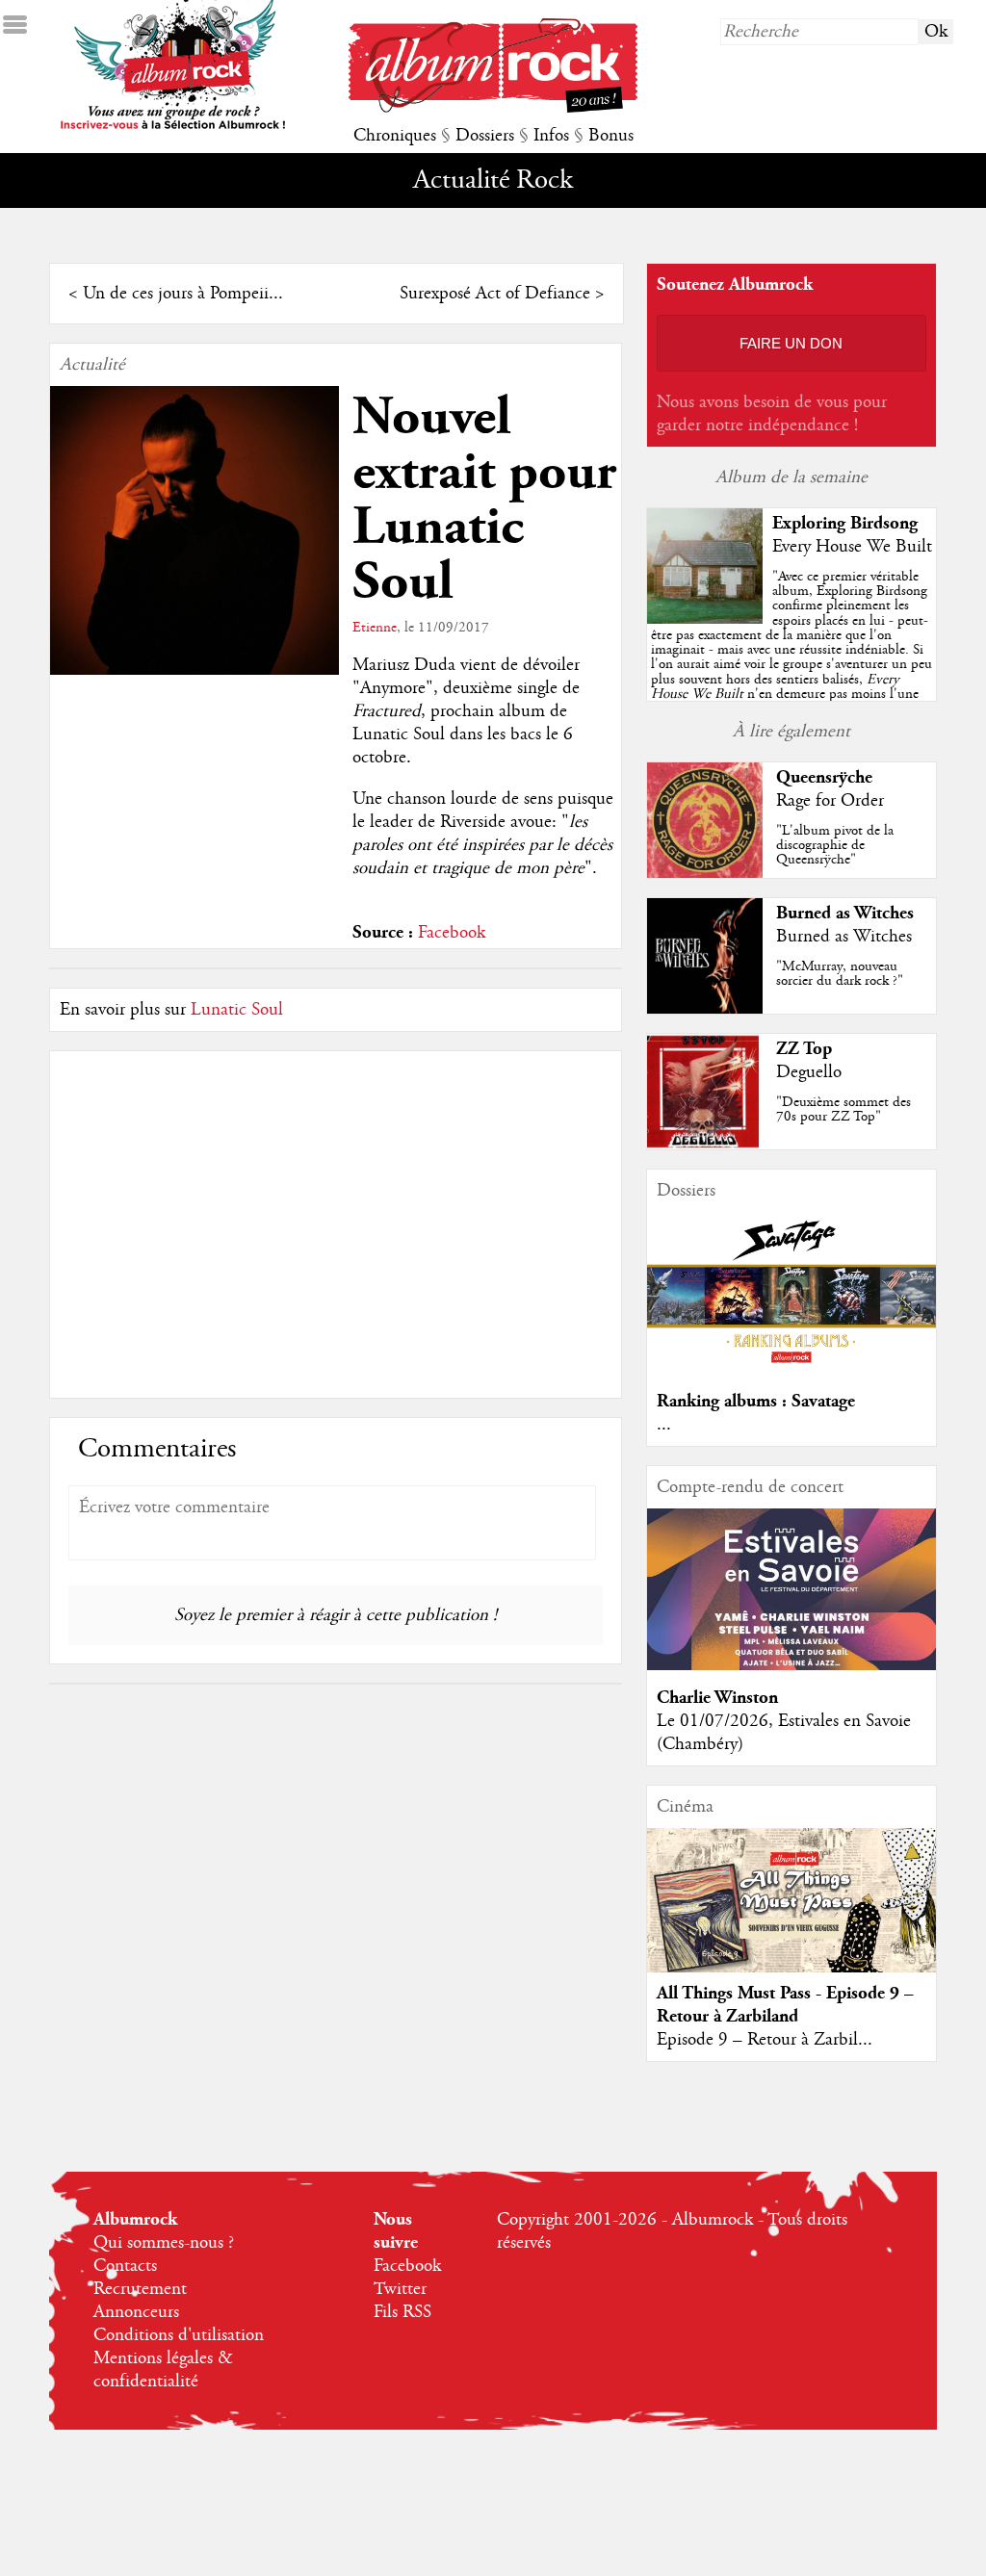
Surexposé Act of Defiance (495, 294)
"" (791, 657)
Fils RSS (402, 2312)
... (664, 1425)
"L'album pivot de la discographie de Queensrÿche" (835, 845)
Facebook (452, 933)
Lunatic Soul (237, 1010)
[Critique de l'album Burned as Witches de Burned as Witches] (705, 1009)
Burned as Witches (845, 913)
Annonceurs (136, 2312)
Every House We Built (852, 547)
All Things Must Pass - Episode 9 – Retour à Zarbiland (785, 2005)
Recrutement (140, 2289)
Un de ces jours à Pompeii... (183, 294)
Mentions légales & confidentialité (163, 2370)
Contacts (125, 2266)
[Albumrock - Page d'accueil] (493, 108)
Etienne (375, 628)
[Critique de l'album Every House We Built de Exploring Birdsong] (705, 619)
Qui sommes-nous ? (164, 2243)
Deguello (809, 1072)
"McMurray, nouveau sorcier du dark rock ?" (840, 974)
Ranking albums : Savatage (756, 1401)
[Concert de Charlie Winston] (791, 1665)
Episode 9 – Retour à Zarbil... (765, 2040)
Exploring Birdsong (845, 523)
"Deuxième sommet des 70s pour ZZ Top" (843, 1109)
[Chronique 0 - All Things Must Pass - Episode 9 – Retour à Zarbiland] (791, 1917)
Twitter (400, 2289)
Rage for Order (830, 801)
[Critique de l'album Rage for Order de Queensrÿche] (705, 873)
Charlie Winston (717, 1698)
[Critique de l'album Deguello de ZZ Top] (705, 1145)
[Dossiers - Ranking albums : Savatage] (791, 1369)
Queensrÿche (824, 777)
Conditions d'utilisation (179, 2335)
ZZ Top (804, 1049)
